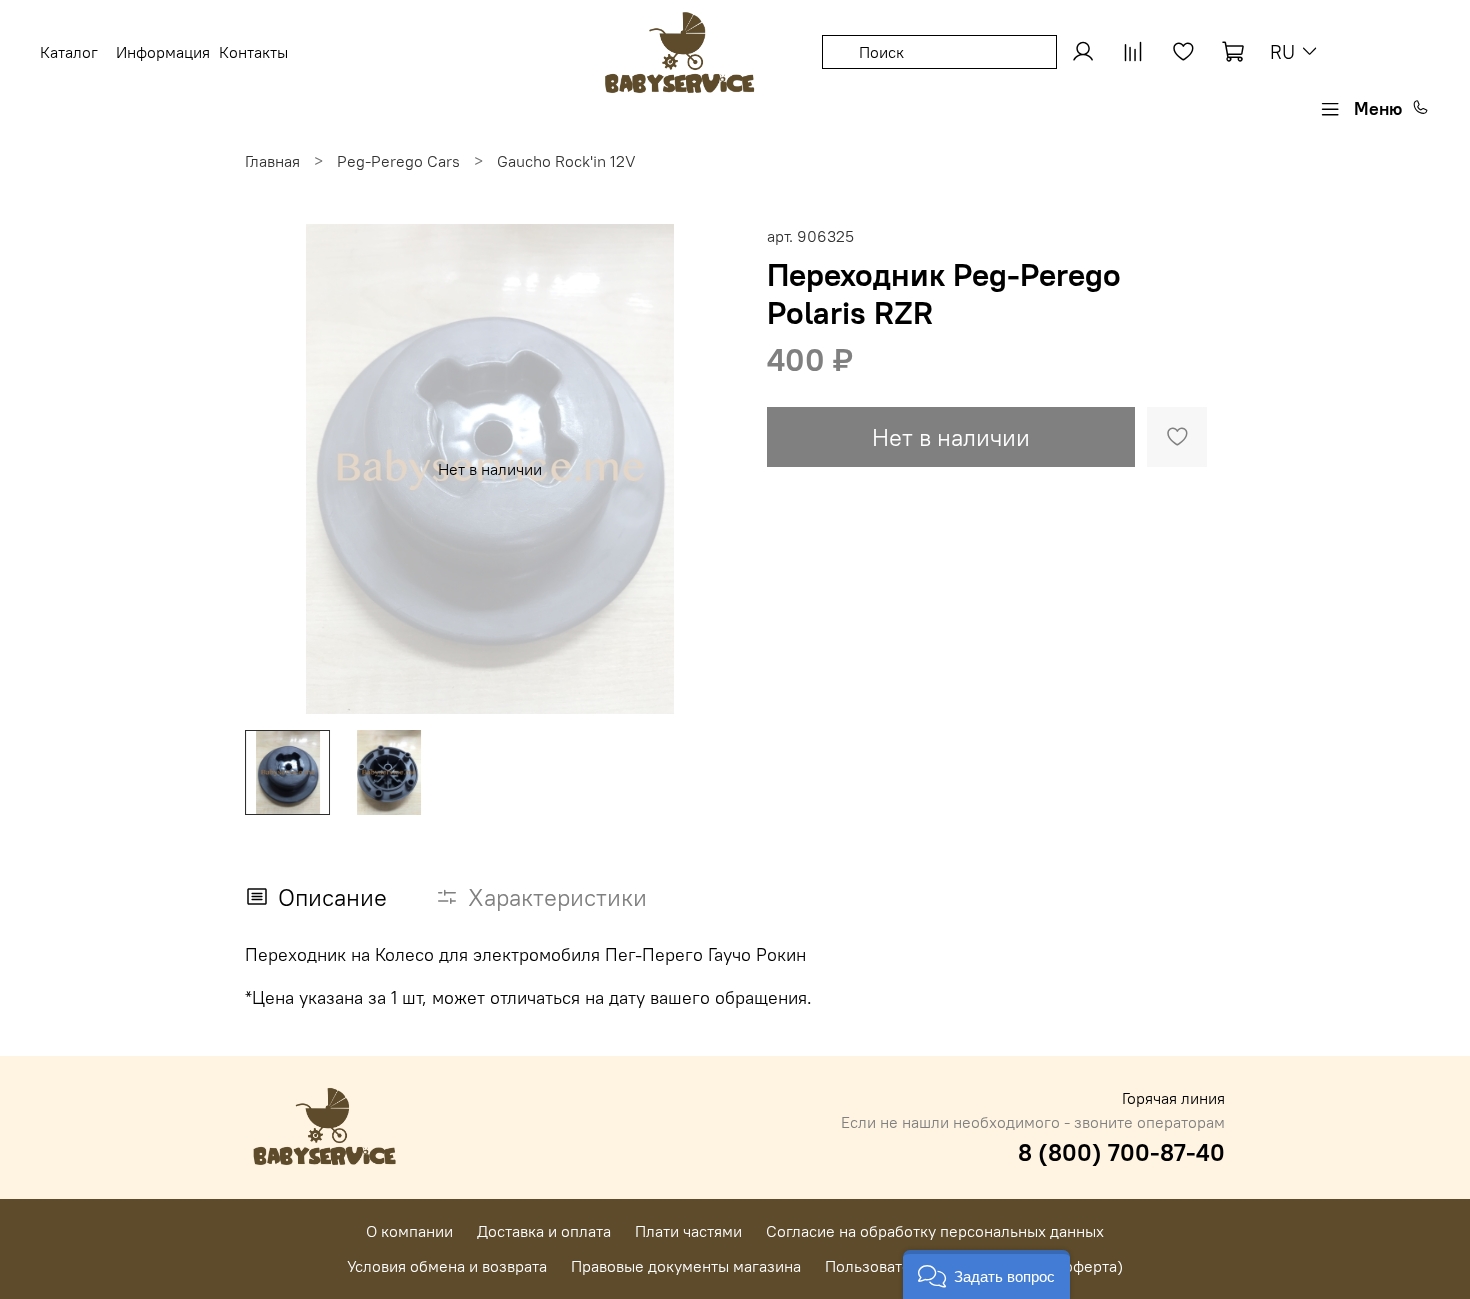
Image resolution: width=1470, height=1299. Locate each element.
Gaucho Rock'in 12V (566, 161)
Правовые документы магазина (686, 1266)
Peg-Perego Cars (398, 161)
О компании (409, 1231)
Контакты (253, 52)
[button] (986, 1274)
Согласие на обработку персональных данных (935, 1231)
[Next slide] (703, 469)
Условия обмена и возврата (447, 1266)
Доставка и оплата (544, 1231)
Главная (272, 161)
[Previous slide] (277, 469)
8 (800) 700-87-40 (1121, 1152)
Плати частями (688, 1231)
